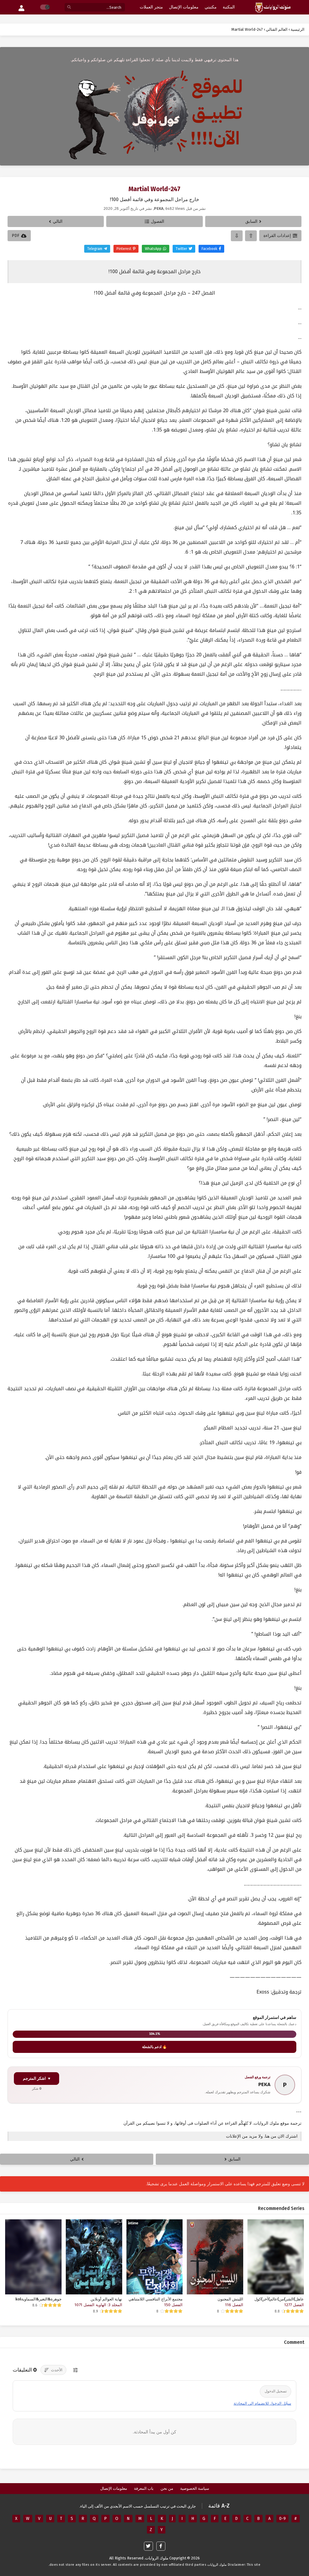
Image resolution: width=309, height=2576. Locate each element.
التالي (58, 221)
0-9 (282, 2519)
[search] (69, 7)
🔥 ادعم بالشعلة (154, 2047)
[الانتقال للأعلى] (251, 236)
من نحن (167, 2488)
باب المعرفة (144, 2488)
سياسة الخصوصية (195, 2488)
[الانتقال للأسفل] (237, 236)
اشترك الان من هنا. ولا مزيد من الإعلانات (262, 2136)
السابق (251, 221)
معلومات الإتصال (114, 2488)
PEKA (264, 2084)
